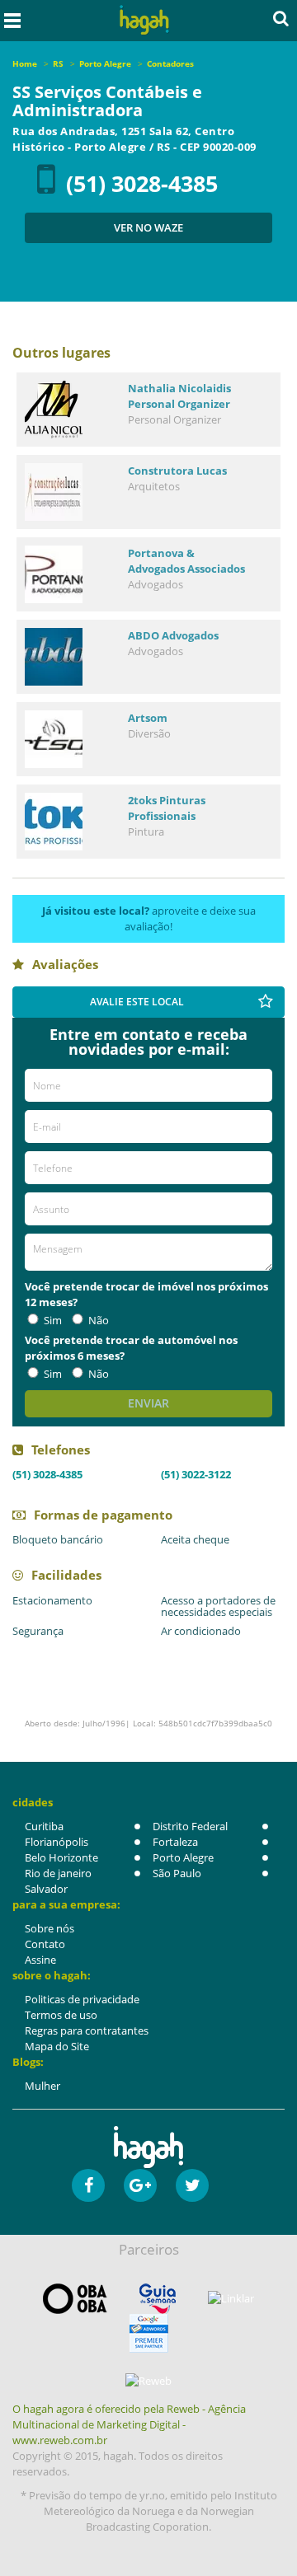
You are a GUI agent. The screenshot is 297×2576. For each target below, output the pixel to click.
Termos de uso (61, 2015)
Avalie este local (137, 1002)
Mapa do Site (57, 2046)
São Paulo (177, 1873)
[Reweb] (148, 2381)
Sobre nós (49, 1928)
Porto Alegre (183, 1857)
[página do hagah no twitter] (192, 2185)
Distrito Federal (190, 1826)
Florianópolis (57, 1842)
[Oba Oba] (75, 2299)
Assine (40, 1960)
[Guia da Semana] (158, 2299)
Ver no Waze (148, 227)
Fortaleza (175, 1842)
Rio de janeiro (58, 1873)
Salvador (46, 1889)
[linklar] (231, 2299)
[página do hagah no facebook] (88, 2185)
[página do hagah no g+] (140, 2185)
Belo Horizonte (61, 1857)
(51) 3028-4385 (142, 183)
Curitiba (44, 1826)
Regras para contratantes (87, 2030)
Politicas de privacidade (82, 1999)
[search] (281, 18)
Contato (45, 1944)
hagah (144, 20)
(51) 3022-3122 (196, 1474)
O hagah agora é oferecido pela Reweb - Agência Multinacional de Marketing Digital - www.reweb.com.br (129, 2424)
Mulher (42, 2086)
